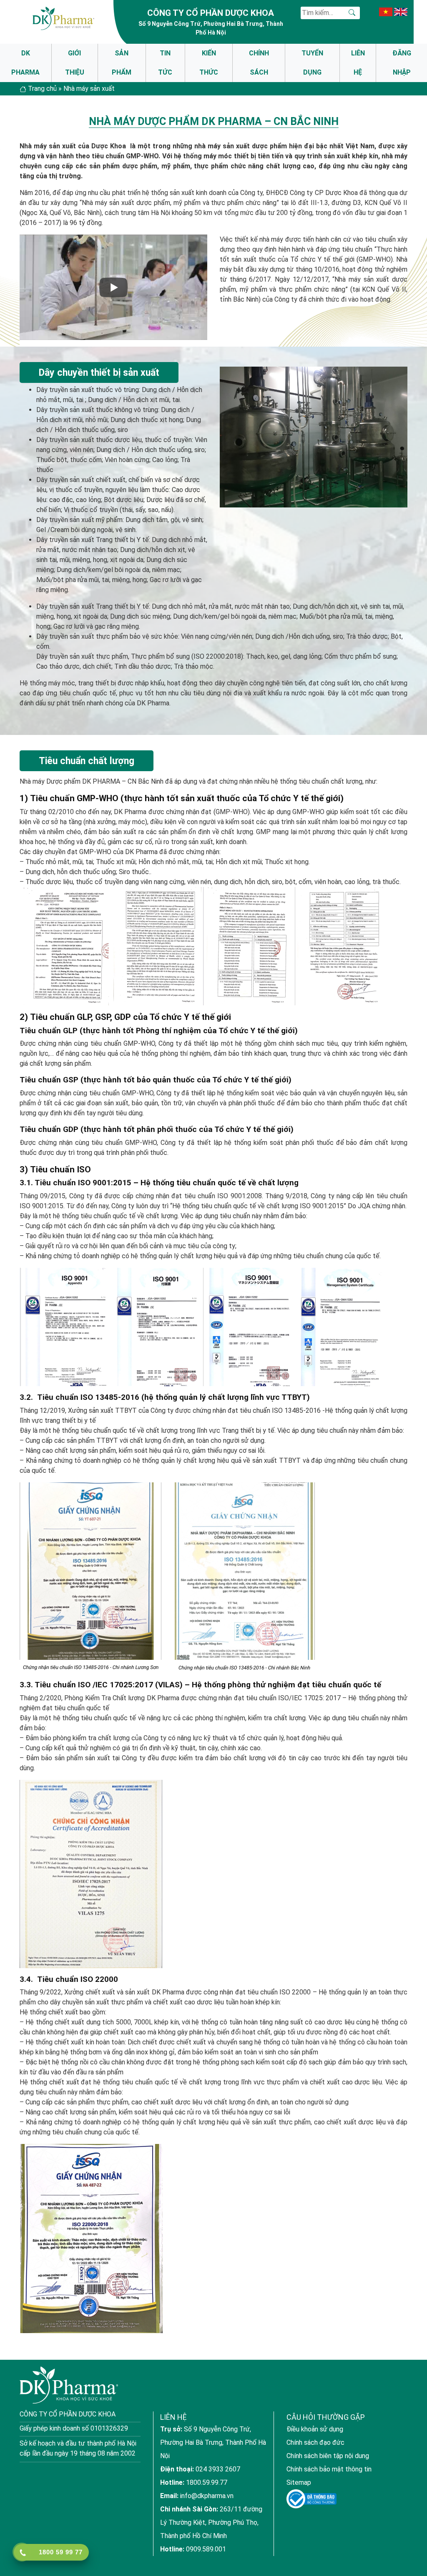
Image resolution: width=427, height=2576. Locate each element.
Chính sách (259, 63)
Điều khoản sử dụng (315, 2429)
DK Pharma (25, 63)
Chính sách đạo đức (315, 2442)
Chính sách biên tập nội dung (328, 2456)
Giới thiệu (75, 63)
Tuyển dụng (312, 63)
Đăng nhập (402, 63)
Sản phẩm (122, 63)
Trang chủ (42, 89)
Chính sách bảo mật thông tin (329, 2469)
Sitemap (299, 2482)
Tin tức (165, 63)
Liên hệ (358, 63)
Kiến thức (209, 63)
